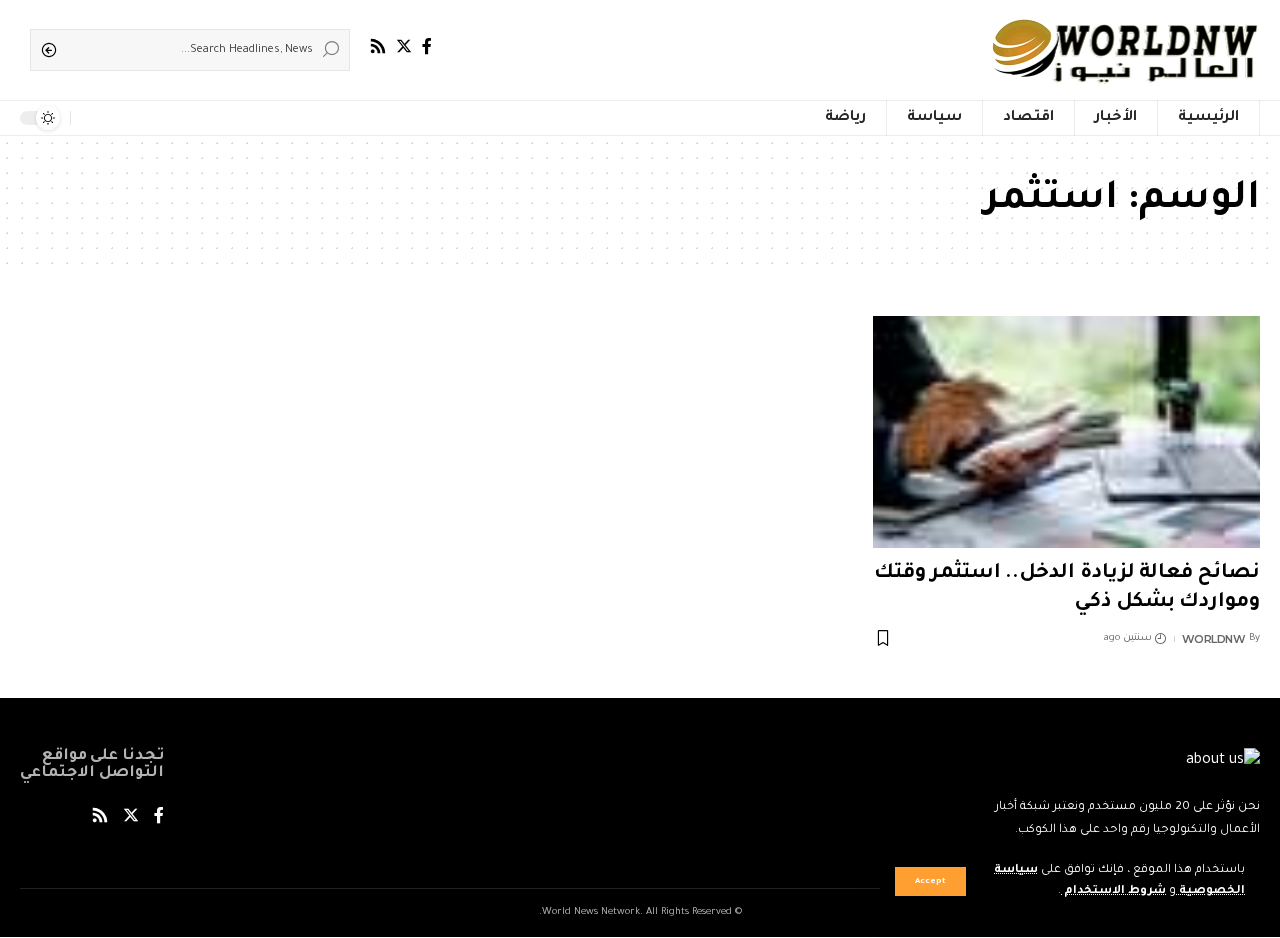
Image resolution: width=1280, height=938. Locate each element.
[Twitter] (404, 46)
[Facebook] (427, 46)
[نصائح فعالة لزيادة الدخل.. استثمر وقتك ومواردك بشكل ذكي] (1066, 432)
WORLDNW (1214, 639)
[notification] (90, 118)
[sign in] (118, 118)
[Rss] (378, 46)
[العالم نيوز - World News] (1126, 50)
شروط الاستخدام (1113, 891)
